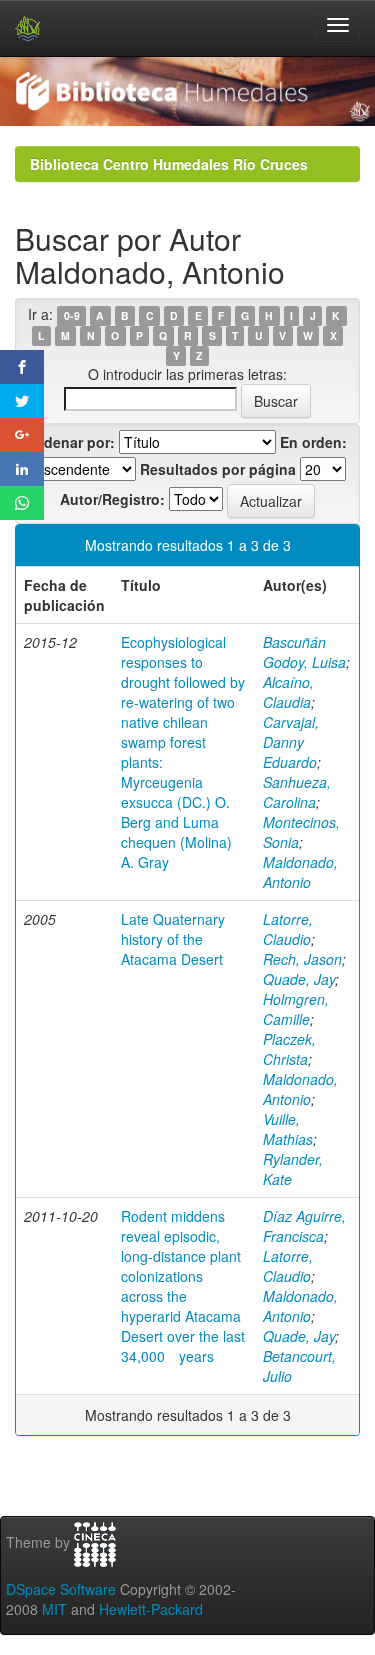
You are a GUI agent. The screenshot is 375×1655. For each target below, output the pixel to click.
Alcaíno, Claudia (288, 692)
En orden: (313, 442)
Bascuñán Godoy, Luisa (304, 652)
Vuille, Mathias (288, 1129)
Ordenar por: (71, 442)
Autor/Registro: (112, 499)
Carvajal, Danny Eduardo (291, 742)
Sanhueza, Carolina (297, 792)
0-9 (72, 315)
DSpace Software (61, 1589)
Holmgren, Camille (296, 1009)
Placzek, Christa (289, 1049)
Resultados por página (218, 469)
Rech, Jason (302, 959)
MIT (54, 1609)
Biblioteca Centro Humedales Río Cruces (169, 164)
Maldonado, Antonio (300, 872)
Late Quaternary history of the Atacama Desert (173, 939)
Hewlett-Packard (151, 1609)
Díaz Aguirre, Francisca (304, 1226)
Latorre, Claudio (288, 929)
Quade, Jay (299, 979)
